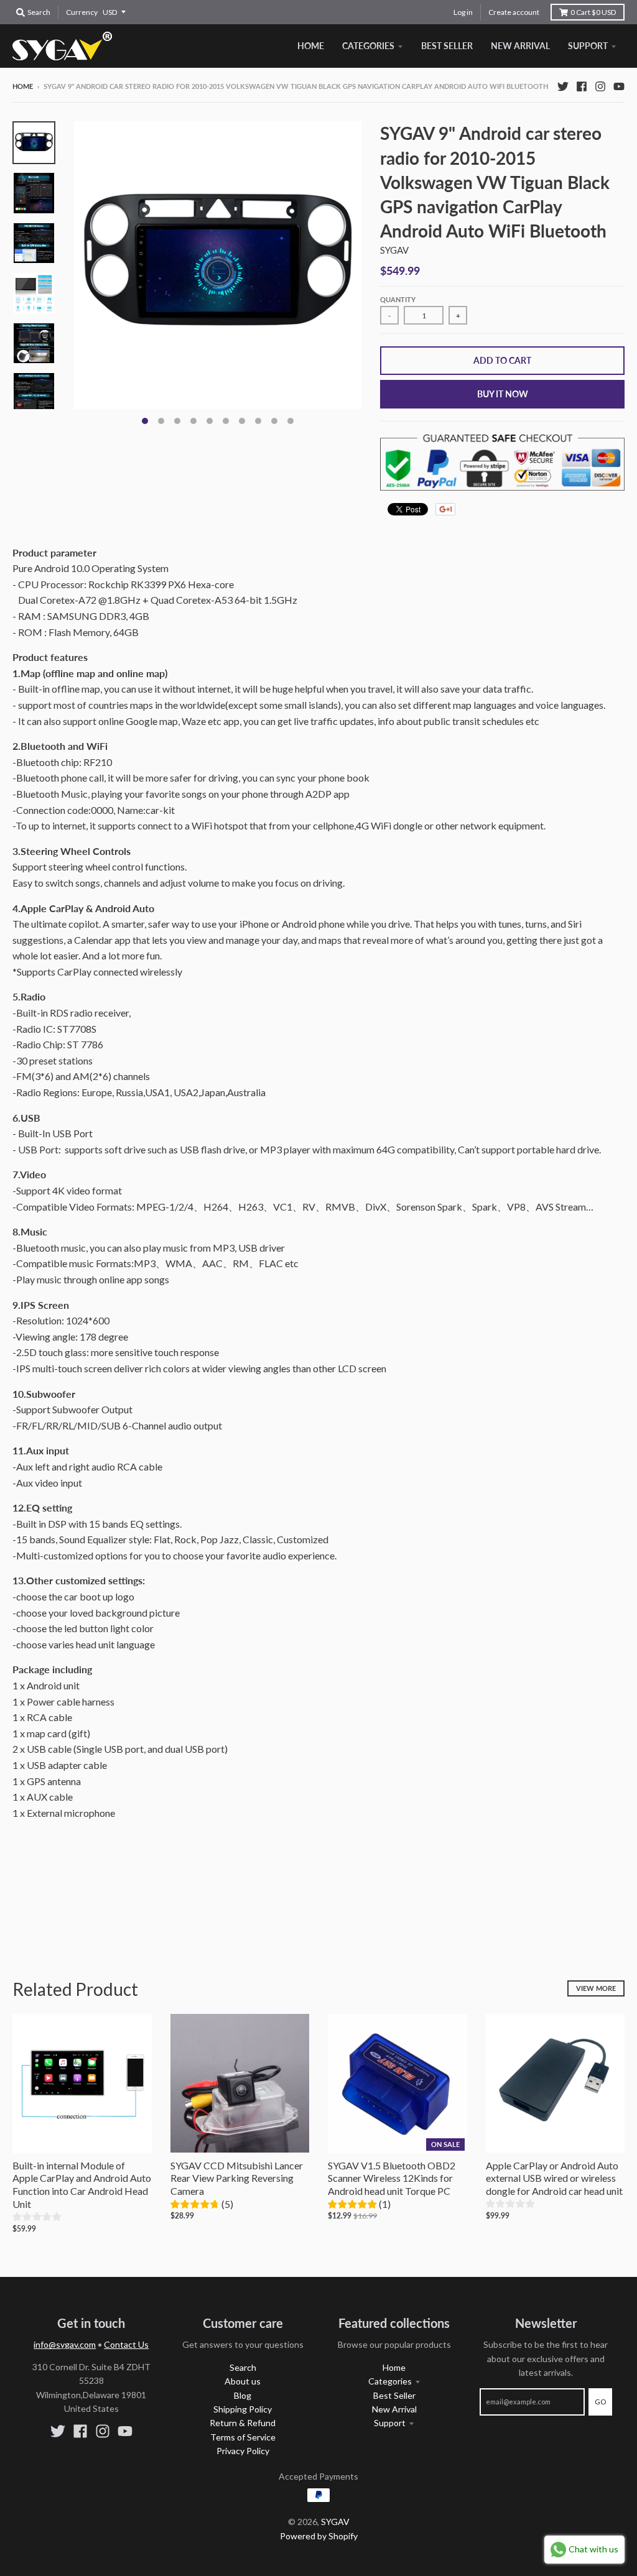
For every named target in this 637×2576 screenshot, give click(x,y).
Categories (390, 2381)
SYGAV (394, 250)
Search (243, 2367)
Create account (514, 12)
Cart (593, 12)
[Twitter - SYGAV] (563, 86)
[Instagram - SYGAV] (600, 86)
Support (390, 2423)
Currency (82, 12)
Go (600, 2402)
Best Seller (394, 2395)
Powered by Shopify (319, 2536)
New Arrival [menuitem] (520, 46)
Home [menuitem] (311, 46)
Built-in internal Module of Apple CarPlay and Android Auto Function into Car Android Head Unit (82, 2185)
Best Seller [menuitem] (447, 46)
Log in (463, 12)
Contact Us (126, 2344)
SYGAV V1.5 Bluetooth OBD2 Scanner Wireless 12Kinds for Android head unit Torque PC (392, 2178)
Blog (243, 2395)
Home (23, 86)
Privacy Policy (243, 2451)
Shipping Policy (243, 2409)
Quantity (398, 299)
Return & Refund (243, 2423)
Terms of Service (243, 2437)
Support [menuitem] (588, 46)
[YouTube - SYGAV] (619, 86)
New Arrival (394, 2409)
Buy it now (503, 394)
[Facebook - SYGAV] (582, 86)
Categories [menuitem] (368, 46)
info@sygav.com (65, 2344)
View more (596, 1988)
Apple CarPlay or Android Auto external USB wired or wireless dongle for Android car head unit (554, 2178)
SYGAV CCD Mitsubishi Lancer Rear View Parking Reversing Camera (237, 2178)
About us (243, 2381)
